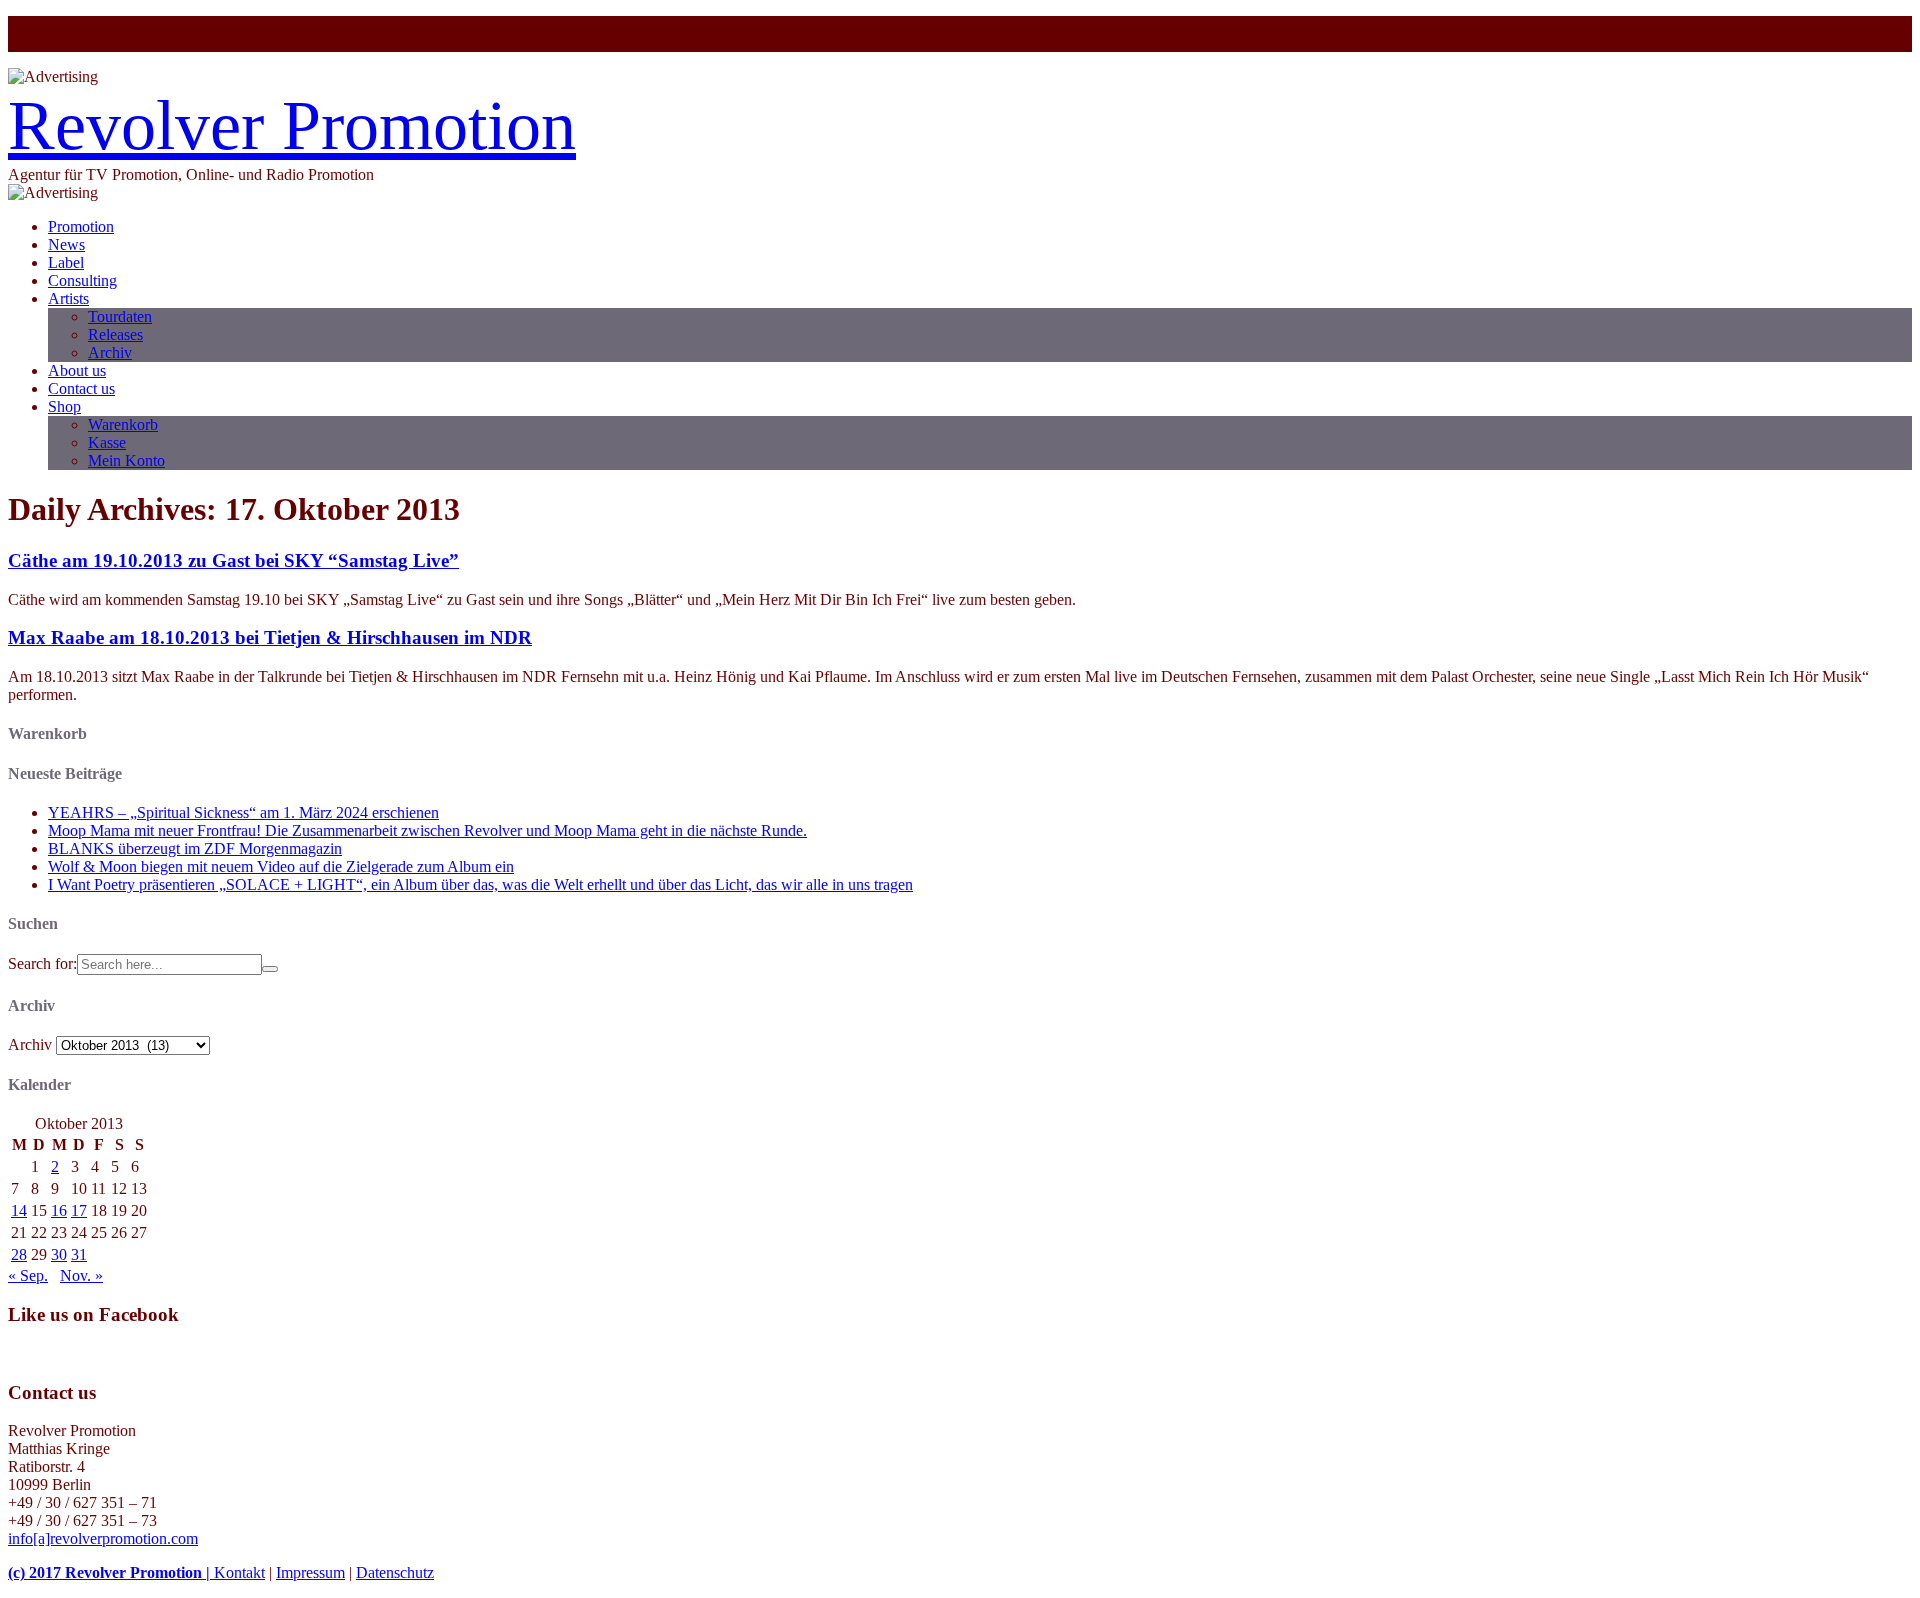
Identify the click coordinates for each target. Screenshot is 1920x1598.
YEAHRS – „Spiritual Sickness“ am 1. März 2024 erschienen (243, 812)
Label (66, 262)
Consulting (82, 280)
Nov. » (81, 1275)
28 (19, 1254)
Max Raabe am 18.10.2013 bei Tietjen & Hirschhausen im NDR (270, 637)
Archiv (110, 352)
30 (59, 1254)
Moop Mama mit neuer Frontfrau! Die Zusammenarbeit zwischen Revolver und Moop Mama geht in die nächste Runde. (427, 830)
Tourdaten (120, 316)
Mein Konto (126, 460)
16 (59, 1210)
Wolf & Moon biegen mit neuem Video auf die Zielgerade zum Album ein (281, 866)
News (66, 244)
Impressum (310, 1572)
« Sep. (28, 1275)
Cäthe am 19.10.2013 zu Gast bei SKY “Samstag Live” (233, 560)
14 (19, 1210)
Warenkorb (123, 424)
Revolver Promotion (292, 125)
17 (79, 1210)
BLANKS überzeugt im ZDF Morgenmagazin (195, 848)
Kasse (107, 442)
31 (79, 1254)
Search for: (42, 963)
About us (77, 370)
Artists (68, 298)
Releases (115, 334)
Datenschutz (395, 1572)
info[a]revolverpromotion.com (103, 1538)
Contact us (81, 388)
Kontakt (239, 1572)
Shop (64, 406)
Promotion (81, 226)
